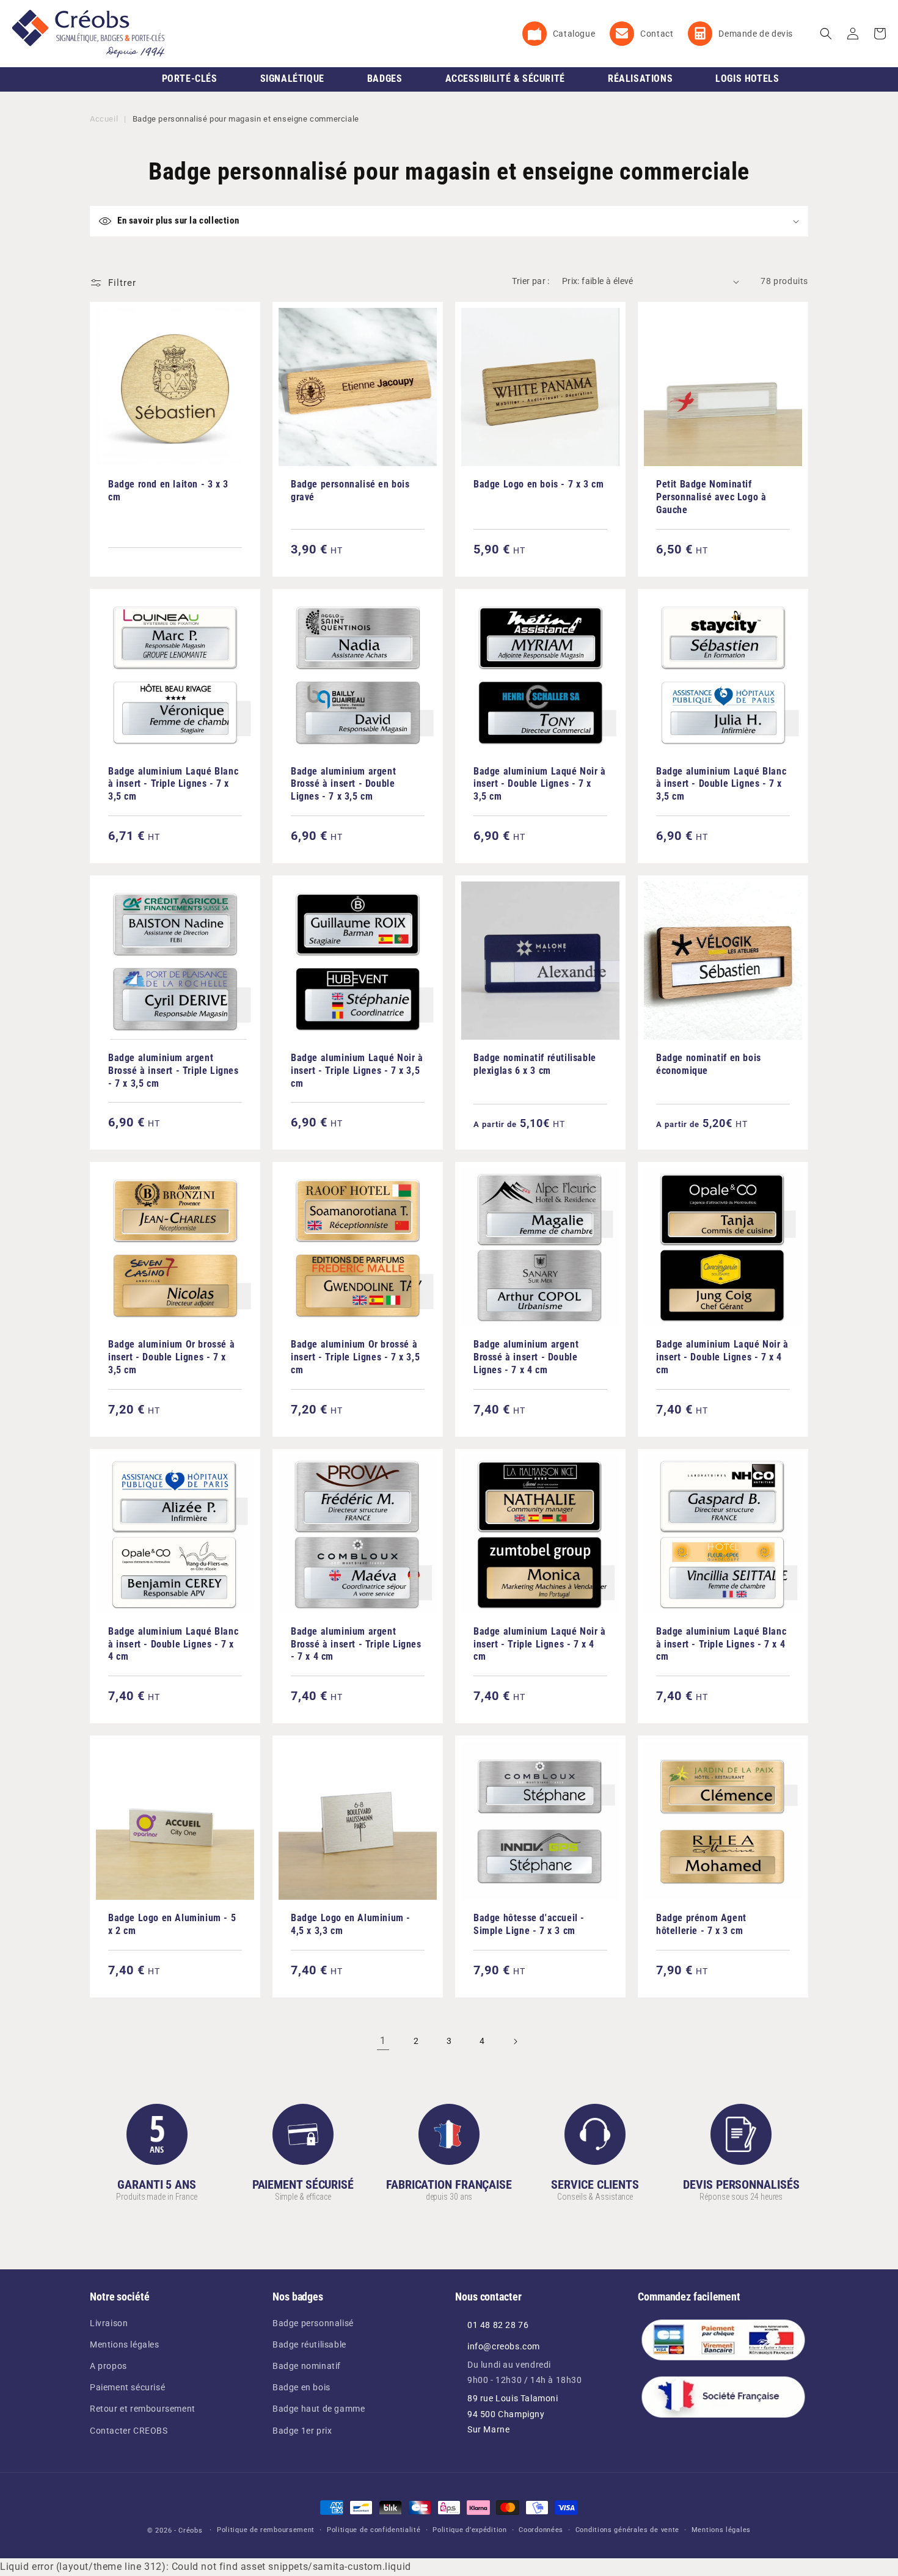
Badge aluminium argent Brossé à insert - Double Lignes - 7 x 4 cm (526, 1357)
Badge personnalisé (313, 2323)
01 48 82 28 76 (498, 2325)
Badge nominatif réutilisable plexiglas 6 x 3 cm (535, 1064)
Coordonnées (541, 2530)
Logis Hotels (747, 78)
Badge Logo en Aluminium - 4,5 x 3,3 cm (351, 1924)
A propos (108, 2366)
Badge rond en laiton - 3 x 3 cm (168, 491)
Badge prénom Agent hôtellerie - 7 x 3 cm (701, 1924)
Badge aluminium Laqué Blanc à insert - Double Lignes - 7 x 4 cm (173, 1644)
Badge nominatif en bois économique (709, 1064)
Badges (385, 78)
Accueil (104, 119)
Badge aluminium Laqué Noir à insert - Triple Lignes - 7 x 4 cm (540, 1644)
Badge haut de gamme (319, 2409)
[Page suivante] (515, 2041)
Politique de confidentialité (374, 2530)
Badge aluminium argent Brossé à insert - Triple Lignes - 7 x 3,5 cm (173, 1071)
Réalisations (640, 78)
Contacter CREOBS (129, 2431)
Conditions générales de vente (627, 2530)
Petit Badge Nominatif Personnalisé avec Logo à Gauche (711, 497)
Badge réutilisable (309, 2344)
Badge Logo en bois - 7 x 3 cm (538, 484)
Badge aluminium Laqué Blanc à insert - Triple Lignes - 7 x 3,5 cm (173, 784)
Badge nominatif (307, 2366)
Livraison (109, 2323)
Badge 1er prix (302, 2431)
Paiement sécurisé (127, 2387)
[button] (826, 34)
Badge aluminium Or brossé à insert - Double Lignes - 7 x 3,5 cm (171, 1357)
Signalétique (292, 78)
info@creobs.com (504, 2346)
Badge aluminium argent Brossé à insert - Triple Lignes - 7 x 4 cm (356, 1644)
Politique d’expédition (469, 2530)
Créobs (190, 2530)
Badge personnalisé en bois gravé (350, 491)
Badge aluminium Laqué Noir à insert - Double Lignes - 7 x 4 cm (722, 1357)
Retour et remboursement (143, 2409)
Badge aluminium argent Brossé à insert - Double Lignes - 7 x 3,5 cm (343, 784)
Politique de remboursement (266, 2530)
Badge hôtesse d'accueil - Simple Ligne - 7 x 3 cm (529, 1924)
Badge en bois (301, 2387)
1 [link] (383, 2041)
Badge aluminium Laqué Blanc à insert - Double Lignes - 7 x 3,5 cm (721, 784)
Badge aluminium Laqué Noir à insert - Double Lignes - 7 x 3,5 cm (540, 784)
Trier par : (531, 281)
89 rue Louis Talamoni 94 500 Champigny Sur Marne (513, 2414)
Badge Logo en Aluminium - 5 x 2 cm (172, 1924)
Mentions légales (125, 2344)
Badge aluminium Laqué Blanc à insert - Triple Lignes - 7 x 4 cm (721, 1644)
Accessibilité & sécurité (505, 78)
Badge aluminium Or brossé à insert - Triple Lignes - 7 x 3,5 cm (355, 1357)
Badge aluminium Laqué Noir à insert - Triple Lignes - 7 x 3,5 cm (357, 1071)
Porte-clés (190, 78)
